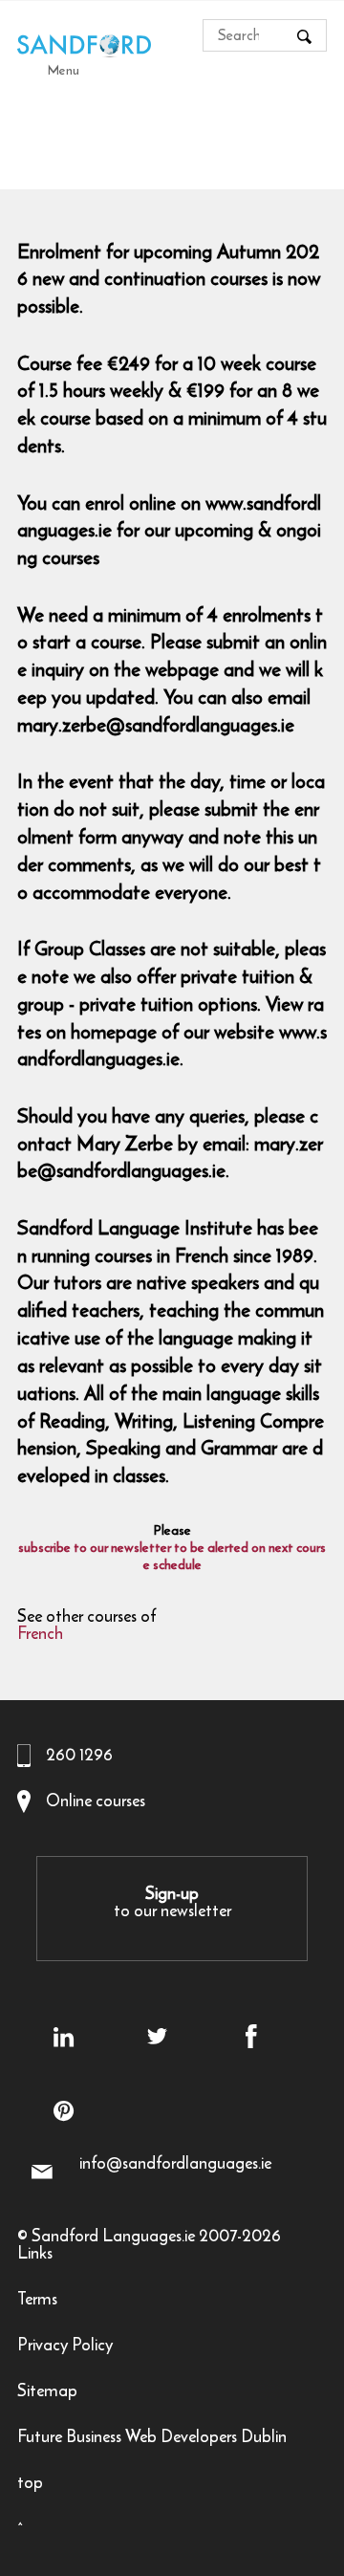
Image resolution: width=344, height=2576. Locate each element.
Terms (37, 2301)
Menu (64, 70)
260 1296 (79, 1755)
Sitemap (47, 2393)
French (40, 1636)
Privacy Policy (65, 2347)
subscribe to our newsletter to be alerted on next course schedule (172, 1557)
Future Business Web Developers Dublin (152, 2439)
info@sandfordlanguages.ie (175, 2163)
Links (35, 2255)
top (30, 2485)
